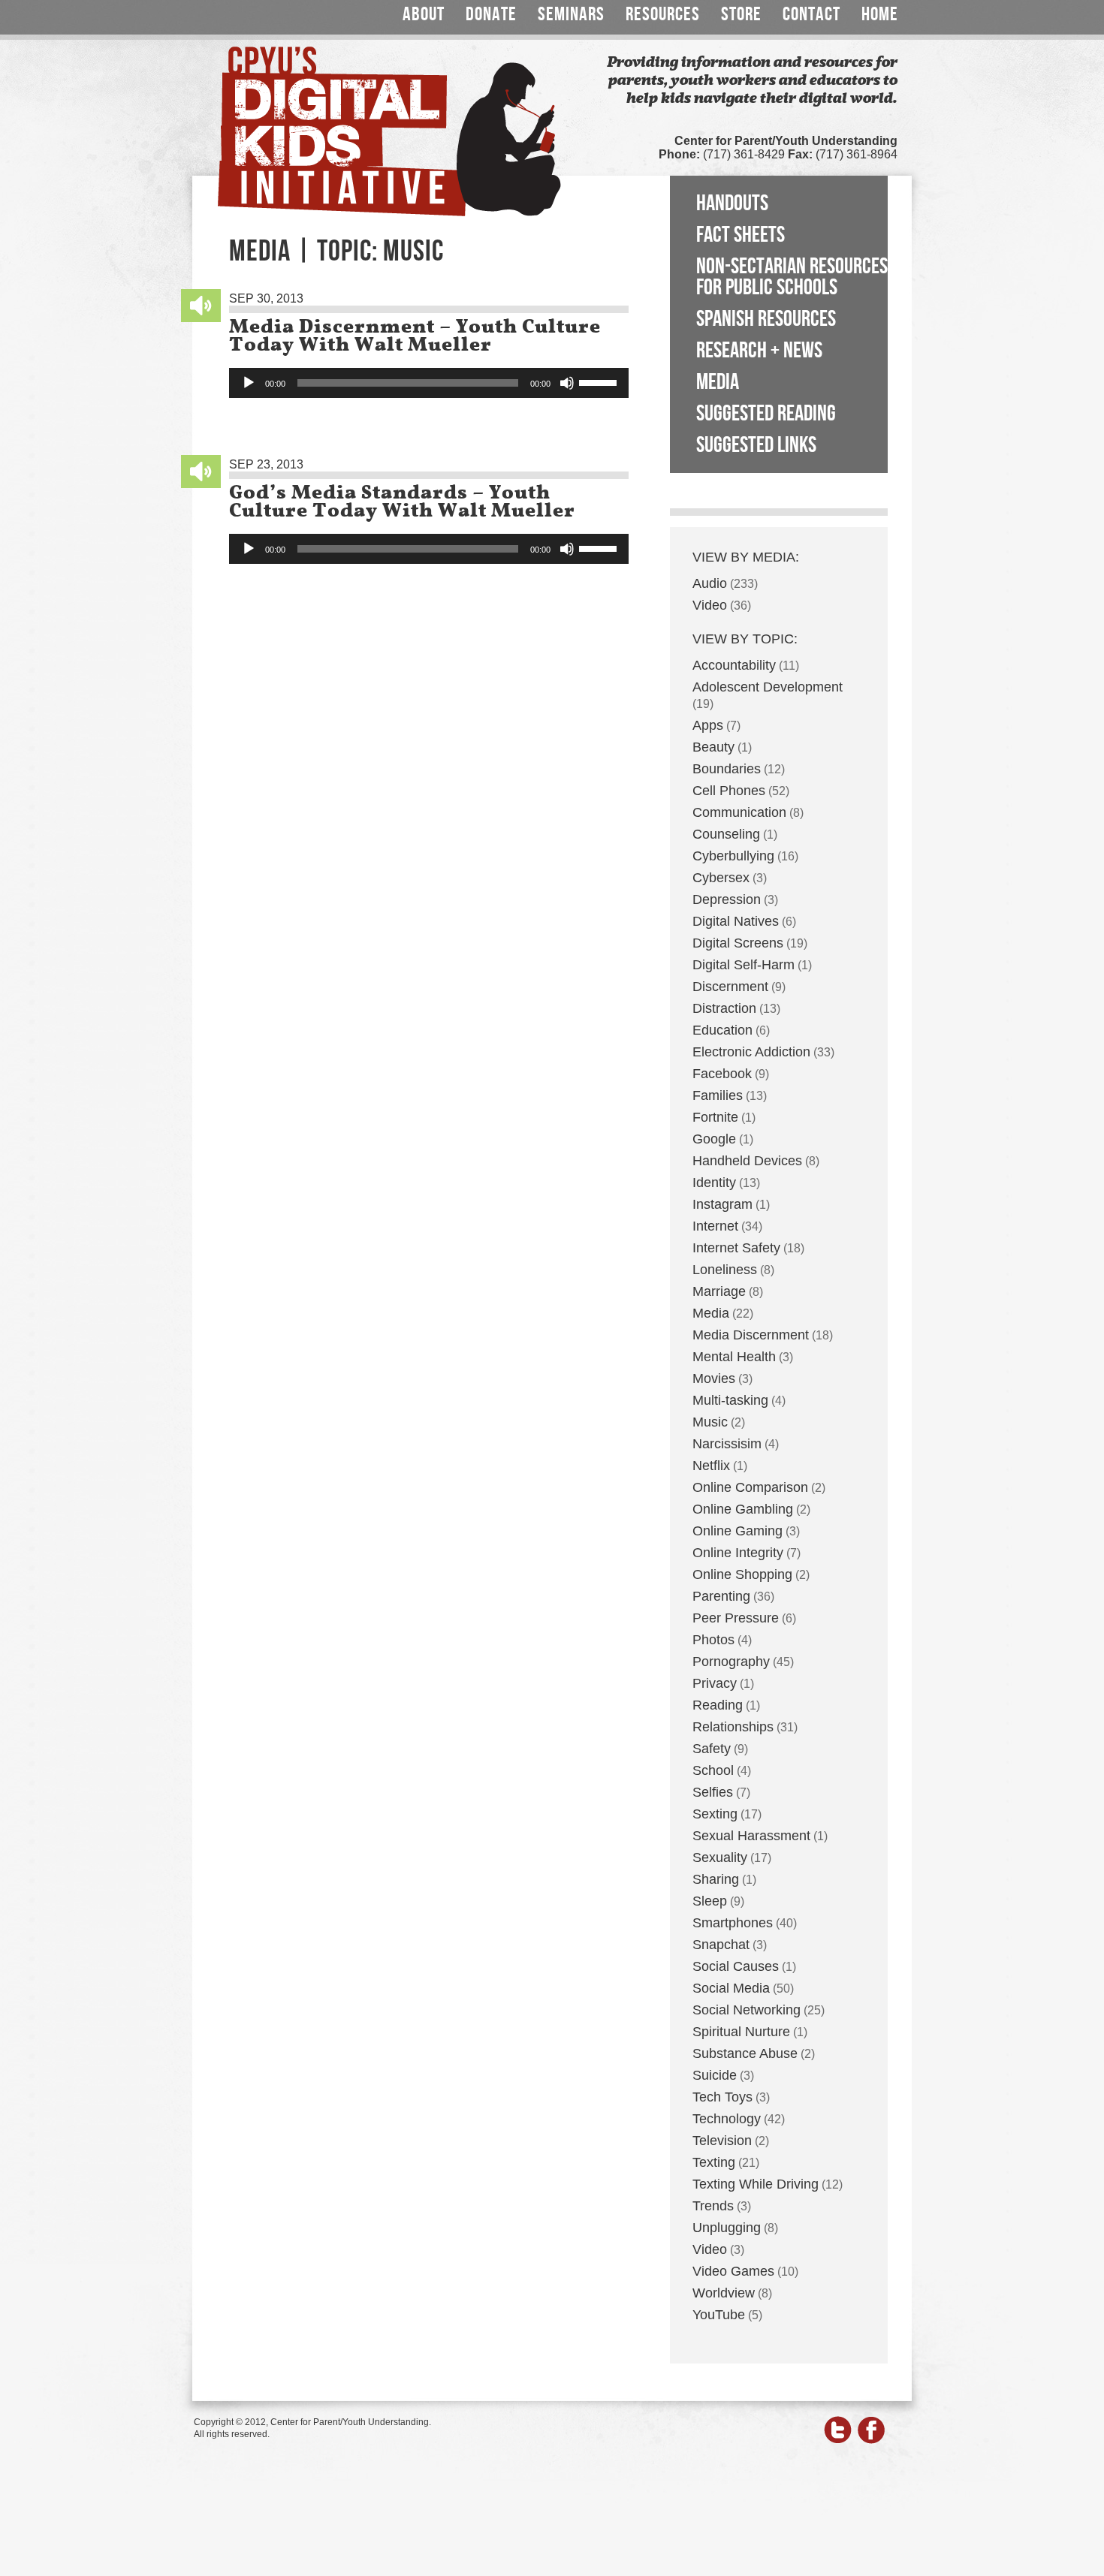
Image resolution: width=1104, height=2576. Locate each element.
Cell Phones (729, 791)
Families (718, 1095)
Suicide (715, 2075)
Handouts (732, 203)
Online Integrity (738, 1553)
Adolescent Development (768, 687)
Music (710, 1422)
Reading (718, 1705)
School (713, 1770)
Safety (712, 1749)
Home (880, 15)
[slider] (600, 381)
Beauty (713, 747)
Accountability (734, 665)
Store (741, 15)
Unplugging (727, 2228)
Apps (708, 725)
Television (722, 2141)
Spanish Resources (766, 319)
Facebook (722, 1074)
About (424, 15)
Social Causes (736, 1966)
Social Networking (747, 2010)
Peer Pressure (736, 1618)
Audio (710, 583)
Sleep (710, 1901)
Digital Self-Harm (744, 965)
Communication (739, 812)
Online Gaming (738, 1531)
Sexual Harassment (751, 1836)
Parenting (721, 1596)
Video (710, 605)
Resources (663, 15)
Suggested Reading (766, 414)
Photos (713, 1640)
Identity (714, 1183)
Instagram (722, 1204)
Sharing (716, 1879)
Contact (811, 15)
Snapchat (721, 1945)
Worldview (724, 2293)
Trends (713, 2206)
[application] (429, 383)
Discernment (730, 987)
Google (714, 1139)
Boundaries (727, 769)
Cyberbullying (733, 856)
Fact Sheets (741, 235)
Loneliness (725, 1270)
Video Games (733, 2271)
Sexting (715, 1814)
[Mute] (567, 383)
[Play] (249, 383)
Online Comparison (750, 1487)
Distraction (724, 1008)
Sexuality (720, 1857)
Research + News (759, 351)
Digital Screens (738, 943)
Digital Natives (736, 921)
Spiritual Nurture (741, 2032)
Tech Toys (722, 2097)
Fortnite (715, 1117)
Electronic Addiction (751, 1052)
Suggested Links (756, 445)
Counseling (726, 834)
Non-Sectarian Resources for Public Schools (792, 277)
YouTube (719, 2315)
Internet (715, 1226)
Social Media (731, 1988)
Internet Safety (736, 1248)
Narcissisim (727, 1444)
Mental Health (734, 1357)
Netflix (711, 1466)
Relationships (733, 1727)
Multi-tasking (730, 1400)
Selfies (713, 1792)
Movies (714, 1378)
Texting (714, 2162)
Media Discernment (751, 1335)
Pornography (731, 1662)
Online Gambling (743, 1509)
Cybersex (721, 878)
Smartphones (733, 1923)
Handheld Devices (747, 1161)
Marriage (719, 1291)
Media (718, 382)
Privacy (715, 1683)
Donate (491, 15)
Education (722, 1030)
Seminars (571, 15)
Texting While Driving (756, 2184)
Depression (727, 899)
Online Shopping (742, 1574)
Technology (727, 2119)
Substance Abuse (745, 2053)
